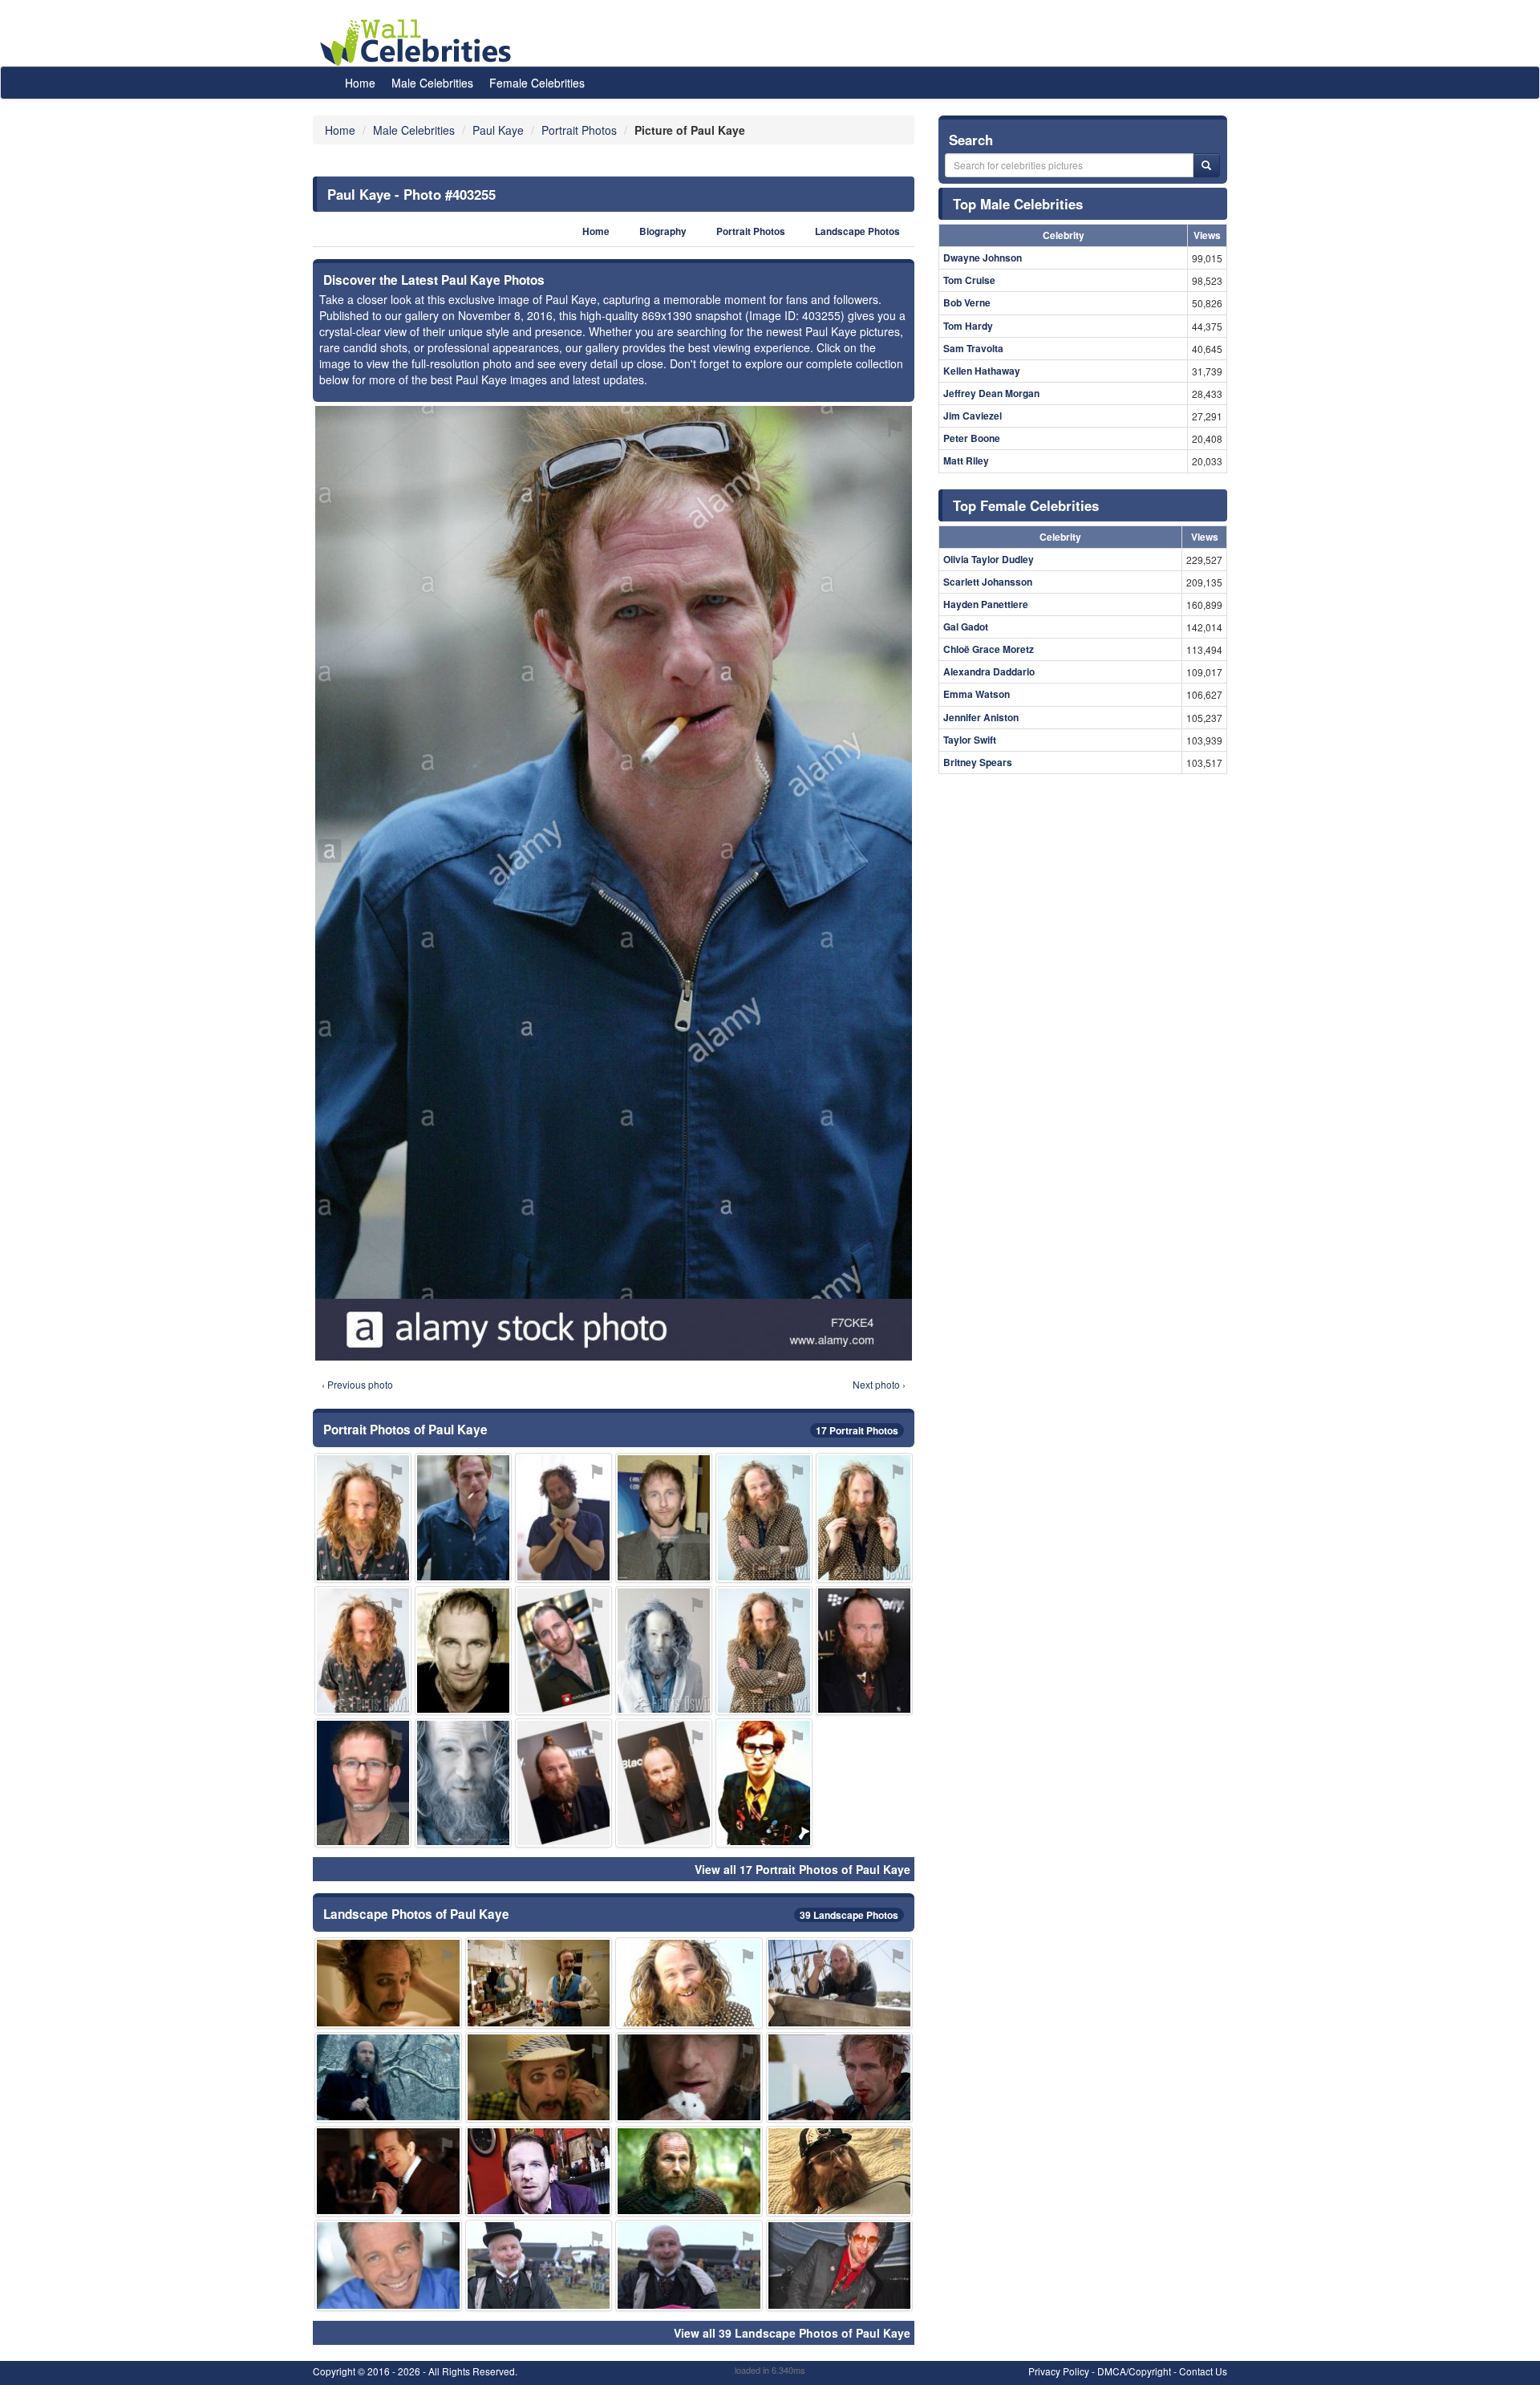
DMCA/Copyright (1134, 2371)
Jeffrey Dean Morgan (991, 393)
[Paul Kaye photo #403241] (840, 2077)
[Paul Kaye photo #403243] (388, 2077)
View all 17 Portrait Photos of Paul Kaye (802, 1869)
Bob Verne (967, 302)
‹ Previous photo (357, 1384)
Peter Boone (972, 438)
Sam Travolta (973, 348)
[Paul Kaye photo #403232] (563, 1517)
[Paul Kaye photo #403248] (689, 2265)
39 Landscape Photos (849, 1915)
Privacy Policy (1059, 2371)
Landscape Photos (857, 231)
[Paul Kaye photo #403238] (864, 1517)
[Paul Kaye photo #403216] (363, 1517)
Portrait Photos (751, 231)
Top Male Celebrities (1018, 204)
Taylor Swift (970, 740)
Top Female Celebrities (1026, 505)
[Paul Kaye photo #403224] (840, 2265)
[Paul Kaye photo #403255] (463, 1517)
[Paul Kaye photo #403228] (764, 1651)
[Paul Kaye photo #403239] (388, 2171)
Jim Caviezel (973, 416)
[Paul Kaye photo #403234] (764, 1517)
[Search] (1206, 165)
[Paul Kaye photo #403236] (664, 1651)
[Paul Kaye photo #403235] (539, 2265)
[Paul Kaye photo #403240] (840, 2171)
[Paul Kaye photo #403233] (388, 1983)
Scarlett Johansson (988, 582)
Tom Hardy (968, 326)
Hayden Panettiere (986, 604)
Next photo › (879, 1384)
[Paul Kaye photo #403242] (539, 1983)
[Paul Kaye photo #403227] (840, 1983)
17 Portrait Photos (857, 1430)
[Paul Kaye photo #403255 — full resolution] (614, 883)
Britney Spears (978, 762)
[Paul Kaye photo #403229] (363, 1783)
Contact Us (1203, 2371)
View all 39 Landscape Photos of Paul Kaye (792, 2333)
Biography (663, 231)
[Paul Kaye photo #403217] (689, 2171)
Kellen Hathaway (982, 371)
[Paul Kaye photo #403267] (664, 1783)
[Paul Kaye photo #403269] (764, 1783)
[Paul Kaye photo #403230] (539, 2077)
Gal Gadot (966, 627)
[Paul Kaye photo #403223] (539, 2171)
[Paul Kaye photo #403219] (689, 1983)
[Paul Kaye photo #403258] (563, 1783)
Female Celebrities (537, 83)
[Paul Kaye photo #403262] (388, 2265)
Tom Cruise (969, 280)
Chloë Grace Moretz (989, 649)
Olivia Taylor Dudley (989, 559)
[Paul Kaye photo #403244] (563, 1651)
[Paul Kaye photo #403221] (864, 1651)
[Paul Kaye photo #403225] (363, 1651)
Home (360, 83)
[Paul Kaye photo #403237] (689, 2077)
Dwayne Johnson (983, 258)
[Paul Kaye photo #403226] (463, 1783)
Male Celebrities (432, 83)
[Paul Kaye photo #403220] (664, 1517)
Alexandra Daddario (989, 671)
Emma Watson (977, 694)
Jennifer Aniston (981, 717)
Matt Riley (966, 460)
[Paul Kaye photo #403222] (463, 1651)
